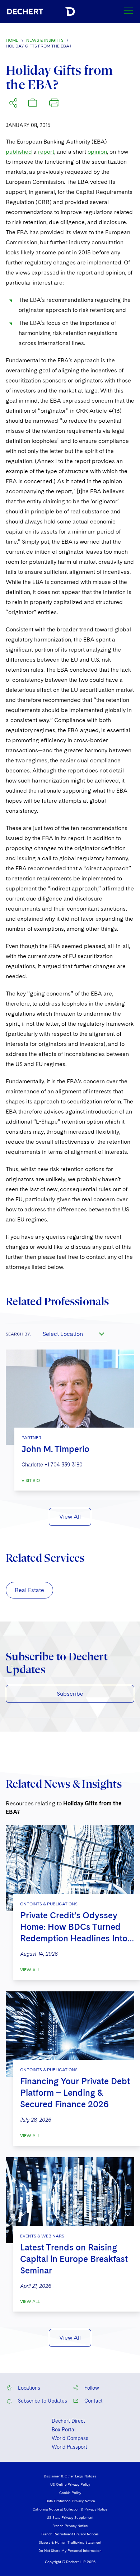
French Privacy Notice (70, 2526)
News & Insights (45, 40)
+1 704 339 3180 (64, 1465)
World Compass (70, 2438)
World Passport (69, 2447)
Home (12, 40)
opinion (97, 152)
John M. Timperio (55, 1449)
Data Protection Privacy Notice (70, 2501)
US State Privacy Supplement (70, 2517)
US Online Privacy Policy (70, 2484)
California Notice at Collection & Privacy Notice (70, 2509)
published (19, 152)
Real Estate (29, 1590)
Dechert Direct (68, 2421)
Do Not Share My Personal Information (70, 2550)
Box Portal (64, 2430)
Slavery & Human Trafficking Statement (70, 2542)
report (46, 152)
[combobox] (73, 1334)
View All (70, 1517)
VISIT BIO (31, 1480)
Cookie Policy (70, 2493)
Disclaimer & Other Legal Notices (70, 2476)
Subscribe (70, 1694)
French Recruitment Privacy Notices (70, 2534)
